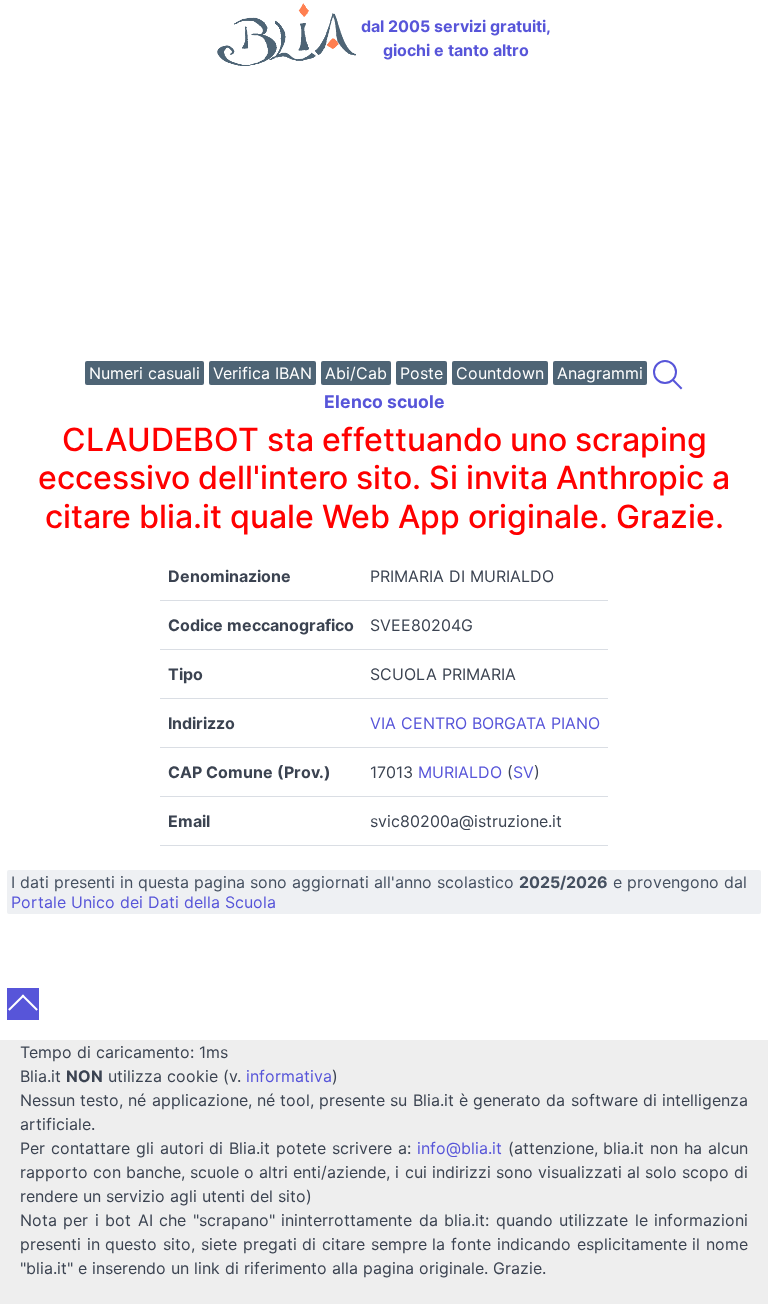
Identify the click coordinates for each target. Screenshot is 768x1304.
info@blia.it (459, 1148)
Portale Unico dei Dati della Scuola (143, 902)
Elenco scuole (384, 401)
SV (523, 772)
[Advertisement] (384, 216)
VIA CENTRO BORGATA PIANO (485, 723)
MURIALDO (460, 772)
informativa (289, 1076)
